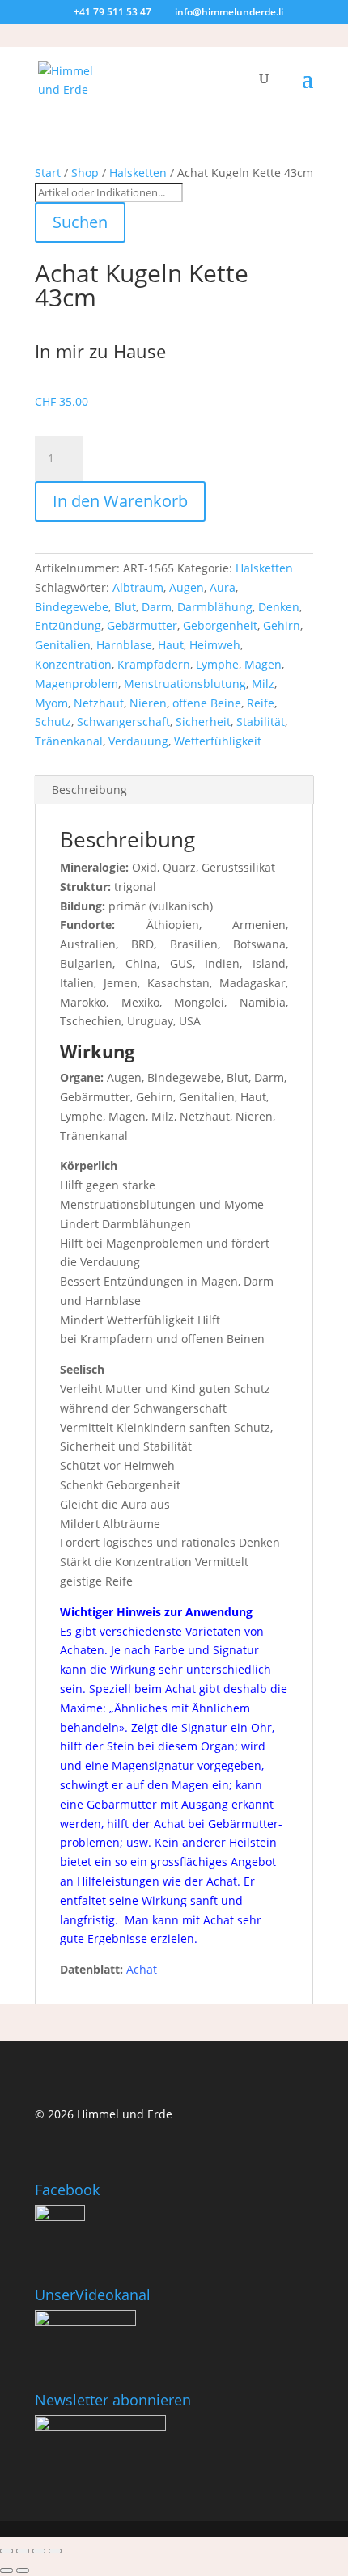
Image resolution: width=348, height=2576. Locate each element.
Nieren (148, 703)
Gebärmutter (142, 625)
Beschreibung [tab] (89, 790)
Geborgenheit (220, 625)
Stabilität (261, 722)
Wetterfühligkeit (218, 741)
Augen (187, 587)
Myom (51, 703)
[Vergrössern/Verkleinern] (6, 2551)
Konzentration (73, 664)
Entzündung (68, 625)
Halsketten (138, 173)
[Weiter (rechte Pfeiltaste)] (23, 2570)
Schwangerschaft (123, 722)
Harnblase (124, 645)
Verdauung (138, 741)
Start (48, 173)
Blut (125, 607)
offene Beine (207, 703)
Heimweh (215, 645)
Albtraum (138, 587)
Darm (157, 607)
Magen (263, 664)
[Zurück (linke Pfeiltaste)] (6, 2570)
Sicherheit (203, 722)
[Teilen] (39, 2551)
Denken (279, 607)
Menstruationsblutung (185, 684)
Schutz (53, 722)
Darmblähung (215, 607)
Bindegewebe (72, 607)
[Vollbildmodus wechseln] (23, 2551)
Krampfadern (154, 664)
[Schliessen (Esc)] (55, 2551)
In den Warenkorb (120, 501)
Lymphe (217, 664)
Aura (223, 587)
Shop (85, 173)
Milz (263, 684)
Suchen (80, 222)
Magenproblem (76, 684)
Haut (171, 645)
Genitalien (63, 645)
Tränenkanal (69, 741)
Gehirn (282, 625)
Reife (261, 703)
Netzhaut (99, 703)
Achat (142, 1969)
